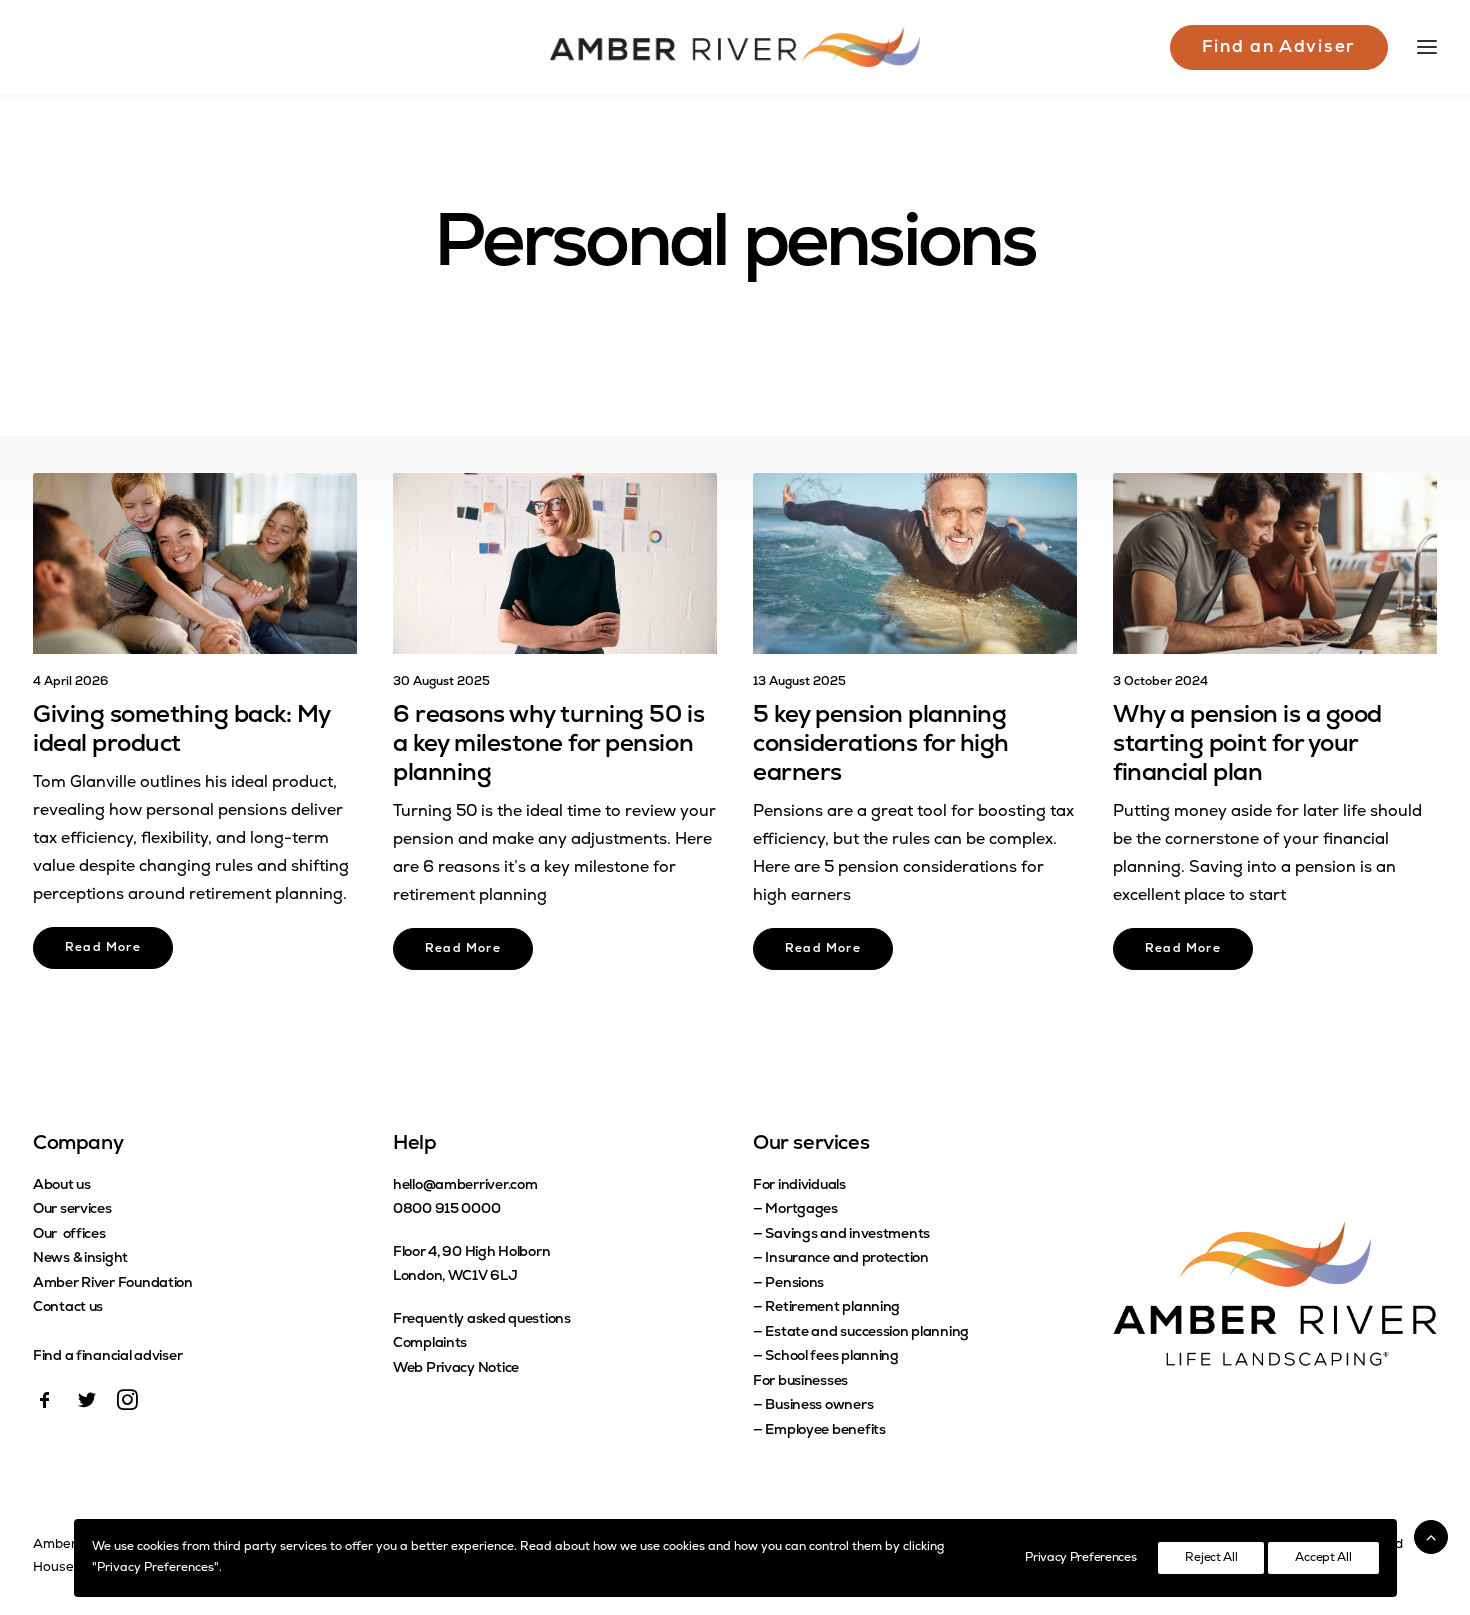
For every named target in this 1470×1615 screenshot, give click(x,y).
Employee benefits (825, 1430)
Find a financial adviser (107, 1356)
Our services (72, 1209)
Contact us (68, 1307)
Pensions (794, 1283)
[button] (195, 563)
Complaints (430, 1343)
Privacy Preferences (1080, 1558)
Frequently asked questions (482, 1319)
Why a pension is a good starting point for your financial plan (1247, 745)
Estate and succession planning (867, 1332)
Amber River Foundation (113, 1283)
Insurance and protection (846, 1258)
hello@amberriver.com (465, 1185)
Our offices (69, 1234)
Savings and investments (847, 1234)
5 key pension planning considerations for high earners (881, 745)
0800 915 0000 (446, 1209)
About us (62, 1185)
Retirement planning (832, 1307)
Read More (103, 948)
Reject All (1211, 1558)
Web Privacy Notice (456, 1368)
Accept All (1323, 1558)
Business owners (819, 1405)
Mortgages (801, 1209)
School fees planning (831, 1356)
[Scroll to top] (1431, 1537)
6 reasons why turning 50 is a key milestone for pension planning (548, 745)
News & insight (80, 1258)
